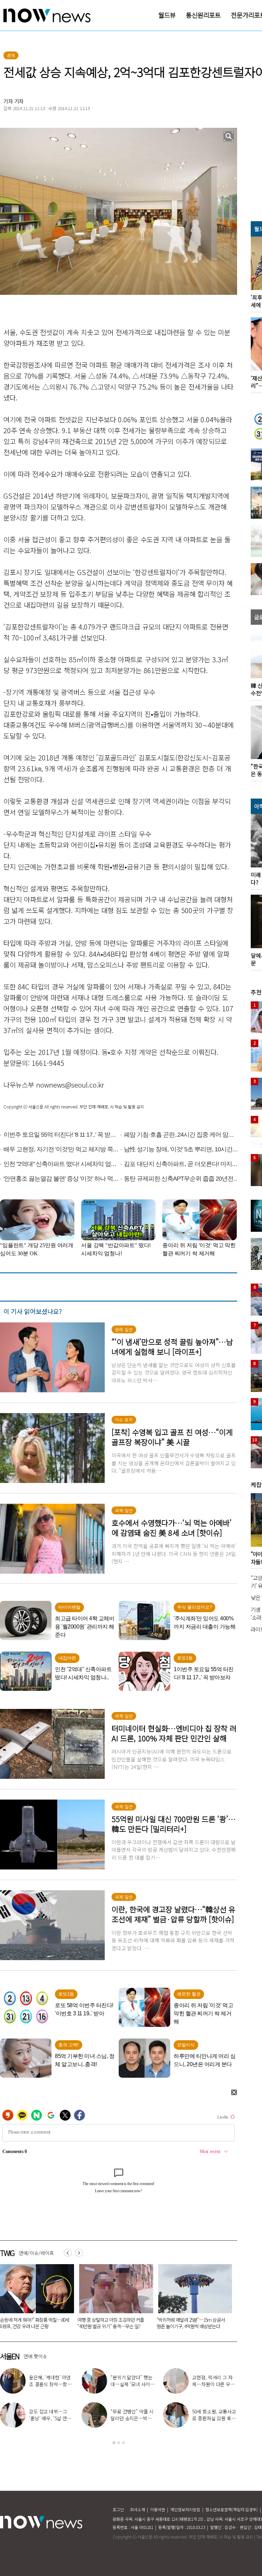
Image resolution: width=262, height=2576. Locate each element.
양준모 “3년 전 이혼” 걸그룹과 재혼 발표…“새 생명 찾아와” (50, 2384)
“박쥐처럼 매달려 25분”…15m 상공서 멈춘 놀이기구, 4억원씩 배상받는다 (112, 2323)
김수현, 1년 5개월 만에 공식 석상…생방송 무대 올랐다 (132, 2418)
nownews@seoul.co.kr (70, 1085)
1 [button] (114, 2443)
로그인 (118, 2509)
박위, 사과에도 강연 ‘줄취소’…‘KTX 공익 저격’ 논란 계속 (49, 2418)
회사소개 (137, 2509)
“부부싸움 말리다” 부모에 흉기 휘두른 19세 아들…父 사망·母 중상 (191, 2323)
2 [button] (119, 2443)
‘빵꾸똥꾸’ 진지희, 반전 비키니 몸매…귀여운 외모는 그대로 (213, 2418)
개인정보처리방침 (185, 2509)
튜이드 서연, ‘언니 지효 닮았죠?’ (131, 2381)
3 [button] (123, 2443)
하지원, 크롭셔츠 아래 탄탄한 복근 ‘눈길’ (214, 2381)
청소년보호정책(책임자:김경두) (232, 2509)
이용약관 (158, 2509)
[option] (114, 2299)
